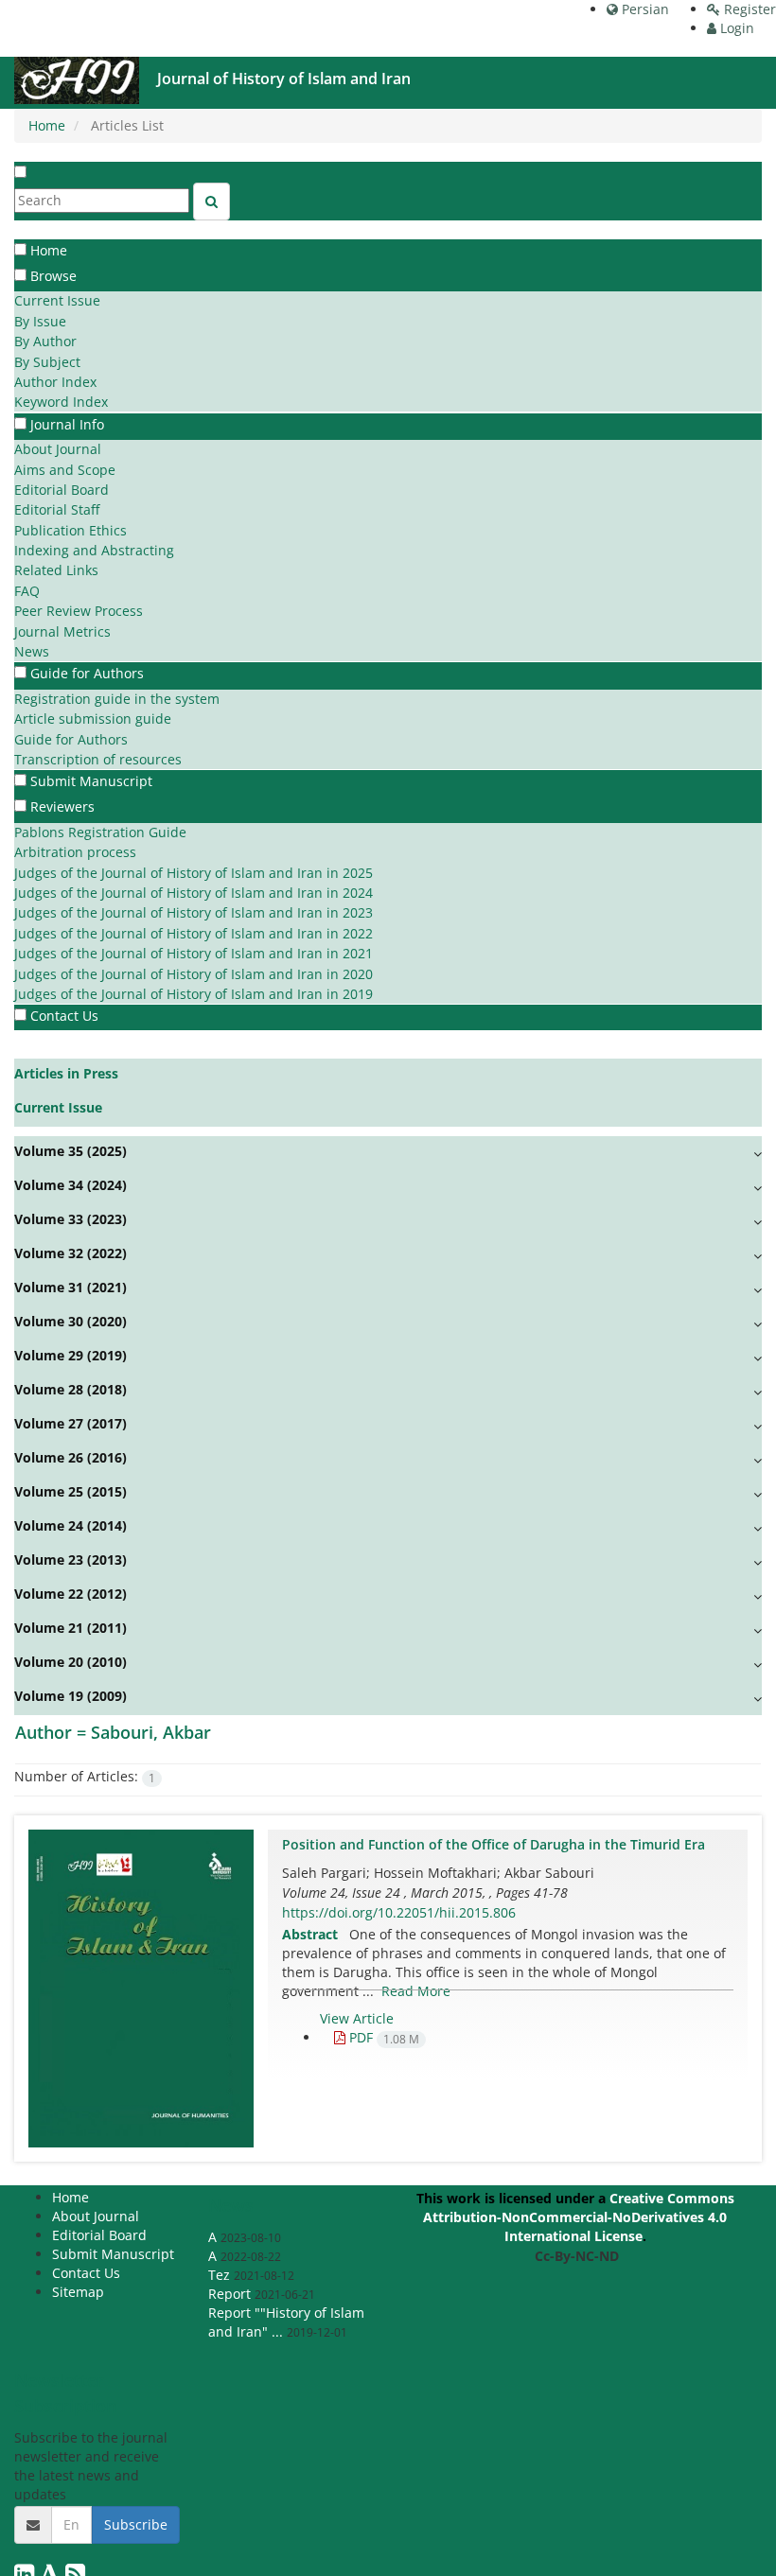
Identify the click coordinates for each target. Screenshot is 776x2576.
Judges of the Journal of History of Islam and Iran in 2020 (194, 974)
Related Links (56, 570)
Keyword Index (61, 402)
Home (47, 125)
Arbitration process (75, 852)
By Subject (47, 362)
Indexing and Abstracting (94, 550)
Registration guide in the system (117, 699)
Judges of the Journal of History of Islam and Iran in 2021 (194, 953)
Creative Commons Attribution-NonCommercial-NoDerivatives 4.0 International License (579, 2217)
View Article (357, 2018)
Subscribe (136, 2524)
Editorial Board (62, 490)
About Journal (58, 449)
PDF (382, 2037)
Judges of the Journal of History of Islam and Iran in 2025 (194, 873)
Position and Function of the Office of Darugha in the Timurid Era (494, 1844)
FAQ (27, 591)
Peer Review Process (79, 611)
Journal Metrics (62, 631)
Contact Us (64, 1016)
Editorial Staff (57, 509)
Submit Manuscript (91, 781)
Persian (644, 9)
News (32, 651)
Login (735, 28)
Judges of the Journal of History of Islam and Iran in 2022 (194, 933)
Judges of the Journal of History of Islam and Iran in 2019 (194, 994)
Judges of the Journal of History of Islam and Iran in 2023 (194, 912)
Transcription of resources (98, 759)
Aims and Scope (65, 470)
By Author (45, 341)
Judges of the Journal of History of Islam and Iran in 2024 (194, 893)
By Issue (40, 321)
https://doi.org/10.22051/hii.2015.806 (399, 1912)
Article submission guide (93, 718)
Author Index (55, 382)
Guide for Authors (71, 739)
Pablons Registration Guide (100, 832)
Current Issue (57, 300)
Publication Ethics (71, 530)
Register (748, 9)
